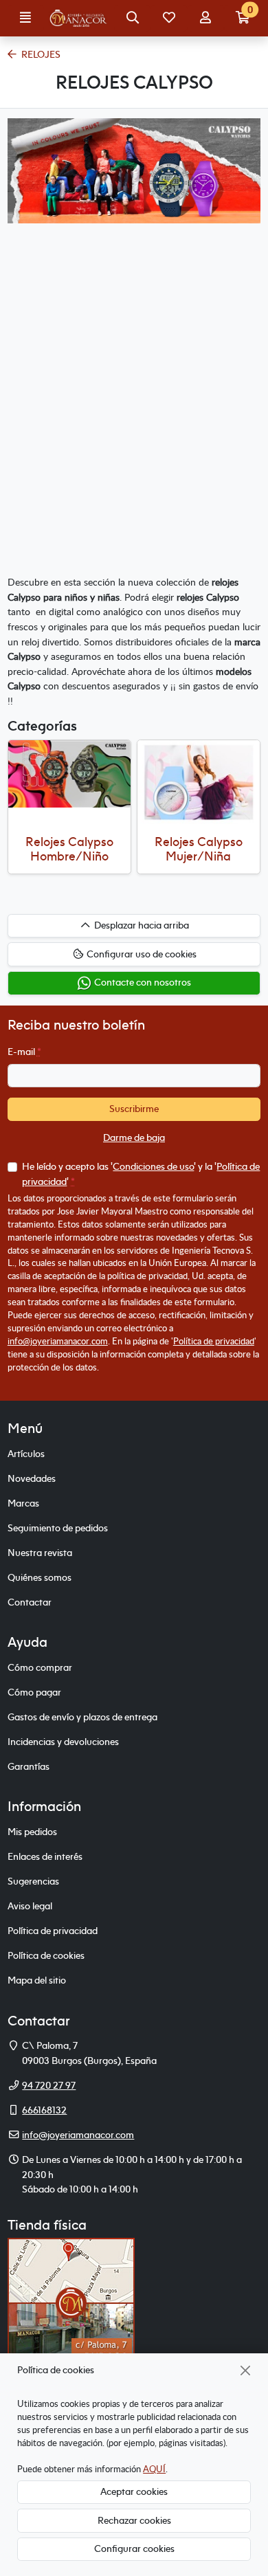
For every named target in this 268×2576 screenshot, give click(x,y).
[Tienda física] (71, 2302)
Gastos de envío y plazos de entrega (82, 1717)
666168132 (44, 2110)
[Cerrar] (246, 2370)
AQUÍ (154, 2469)
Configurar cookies (134, 2549)
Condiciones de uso (153, 1166)
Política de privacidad (214, 1341)
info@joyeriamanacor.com (58, 1341)
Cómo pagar (34, 1692)
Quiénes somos (40, 1577)
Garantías (29, 1766)
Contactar (30, 1602)
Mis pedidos (32, 1832)
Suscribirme (134, 1109)
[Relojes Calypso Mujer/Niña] (199, 782)
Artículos (26, 1454)
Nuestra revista (40, 1553)
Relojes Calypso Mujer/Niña (199, 849)
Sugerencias (33, 1881)
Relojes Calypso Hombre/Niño (69, 849)
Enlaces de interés (45, 1856)
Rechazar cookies (134, 2520)
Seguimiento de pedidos (58, 1528)
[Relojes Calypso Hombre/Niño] (70, 774)
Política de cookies (46, 1955)
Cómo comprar (40, 1667)
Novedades (32, 1478)
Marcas (23, 1503)
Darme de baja (134, 1137)
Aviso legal (30, 1906)
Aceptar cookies (134, 2491)
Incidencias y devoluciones (63, 1742)
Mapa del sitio (37, 1980)
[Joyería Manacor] (79, 19)
